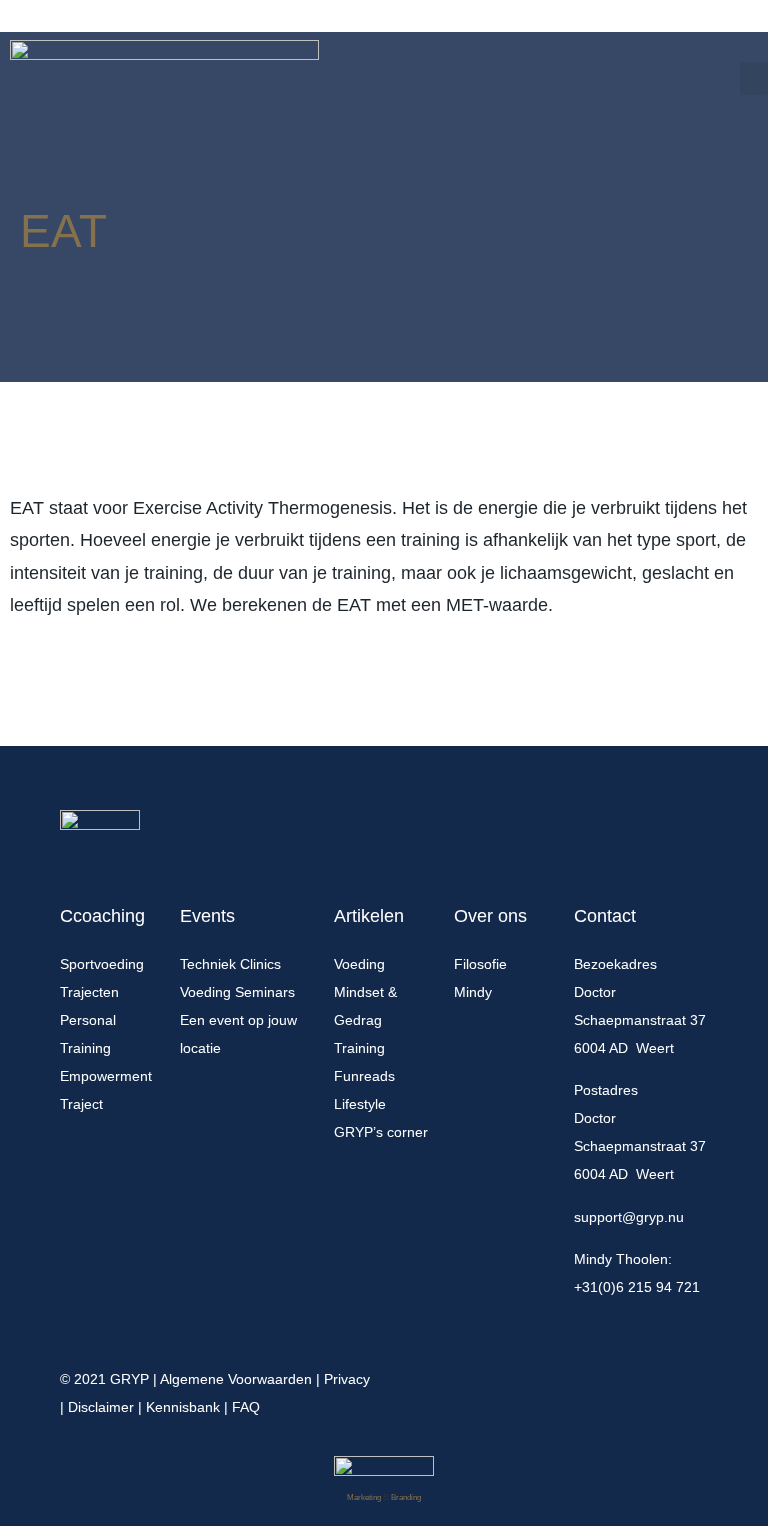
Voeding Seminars (237, 992)
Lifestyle (360, 1104)
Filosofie (480, 964)
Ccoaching (102, 916)
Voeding (359, 964)
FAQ (246, 1407)
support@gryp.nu (629, 1217)
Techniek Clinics (230, 964)
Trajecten (89, 992)
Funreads (364, 1076)
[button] (754, 78)
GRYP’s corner (381, 1132)
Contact (605, 916)
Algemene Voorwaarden (236, 1379)
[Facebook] (628, 1373)
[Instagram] (664, 1373)
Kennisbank (183, 1407)
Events (207, 916)
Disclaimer (101, 1407)
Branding (406, 1497)
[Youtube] (700, 1373)
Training (359, 1048)
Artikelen (369, 916)
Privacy (347, 1379)
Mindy (473, 992)
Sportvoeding (102, 964)
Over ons (490, 916)
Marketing (364, 1497)
